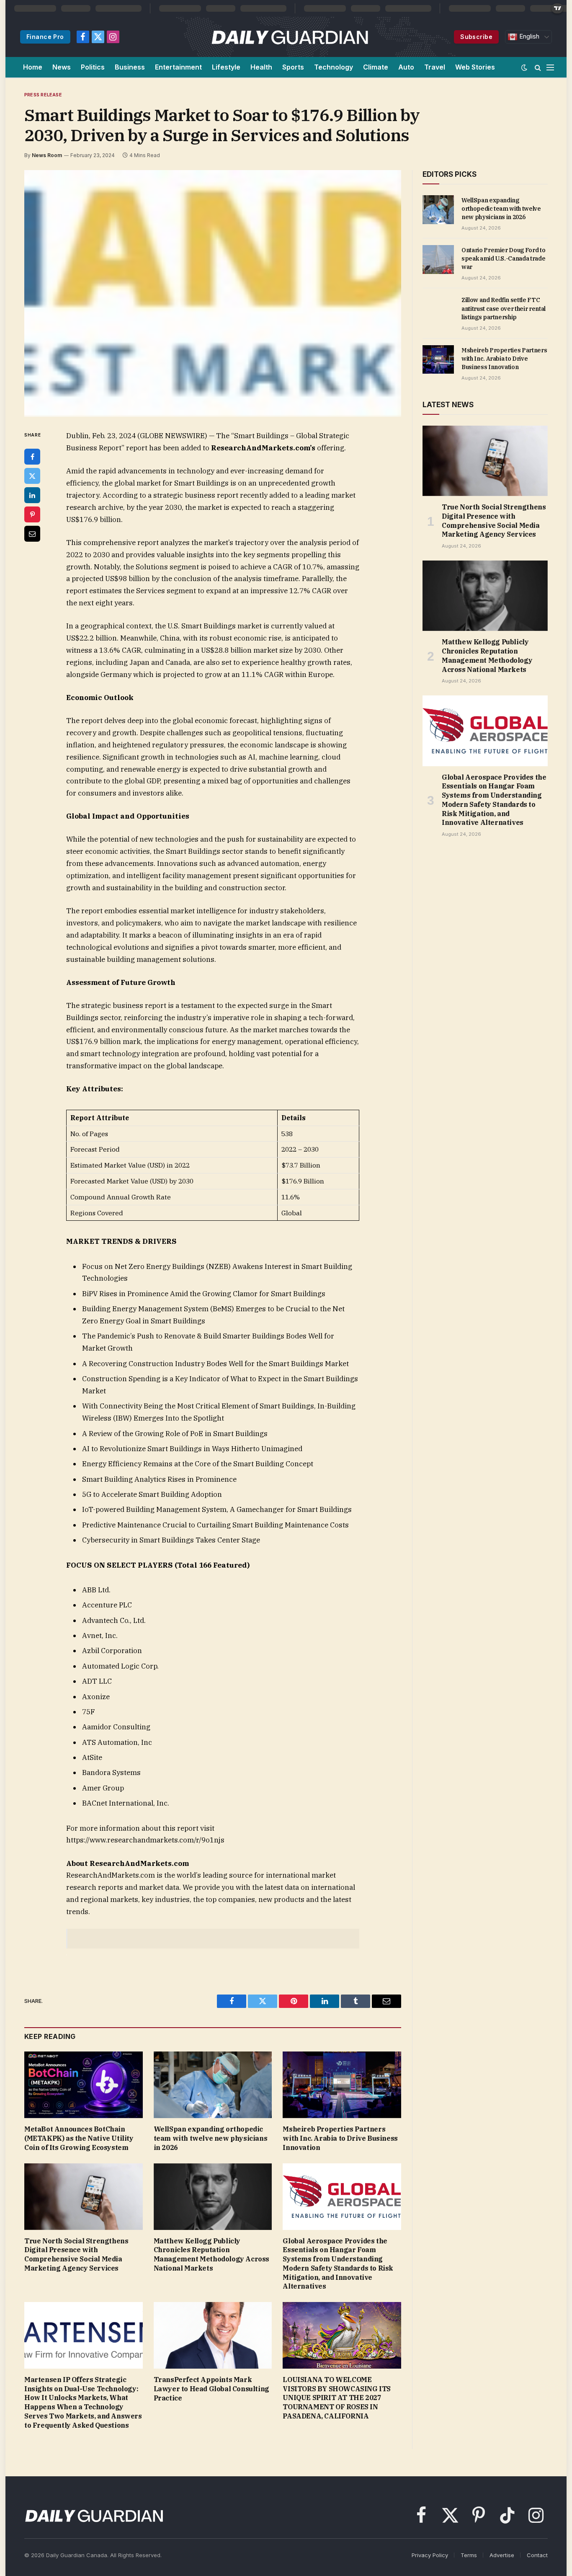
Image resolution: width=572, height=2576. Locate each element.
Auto (406, 67)
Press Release (43, 95)
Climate (376, 67)
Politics (93, 67)
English (528, 36)
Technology (334, 67)
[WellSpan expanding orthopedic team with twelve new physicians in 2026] (213, 2085)
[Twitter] (32, 476)
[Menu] (550, 67)
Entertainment (178, 67)
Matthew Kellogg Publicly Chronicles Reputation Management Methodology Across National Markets (211, 2254)
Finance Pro (45, 37)
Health (261, 67)
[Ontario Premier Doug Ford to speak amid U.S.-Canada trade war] (438, 259)
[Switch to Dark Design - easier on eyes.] (524, 67)
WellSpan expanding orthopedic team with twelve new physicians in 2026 (211, 2138)
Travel (435, 67)
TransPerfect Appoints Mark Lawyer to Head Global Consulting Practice (211, 2389)
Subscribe (476, 37)
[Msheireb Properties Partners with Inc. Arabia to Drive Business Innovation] (342, 2085)
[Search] (538, 67)
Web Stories (475, 67)
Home (33, 67)
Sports (293, 67)
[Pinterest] (32, 514)
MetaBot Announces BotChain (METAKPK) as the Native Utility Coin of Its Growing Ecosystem (79, 2138)
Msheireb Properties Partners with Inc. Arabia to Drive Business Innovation (340, 2138)
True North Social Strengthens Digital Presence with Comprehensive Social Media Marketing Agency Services (76, 2254)
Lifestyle (226, 67)
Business (130, 67)
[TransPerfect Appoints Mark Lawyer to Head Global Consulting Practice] (213, 2335)
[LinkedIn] (32, 495)
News (62, 67)
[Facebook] (32, 457)
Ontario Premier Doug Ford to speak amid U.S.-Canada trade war (503, 258)
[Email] (32, 534)
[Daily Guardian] (290, 37)
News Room (47, 155)
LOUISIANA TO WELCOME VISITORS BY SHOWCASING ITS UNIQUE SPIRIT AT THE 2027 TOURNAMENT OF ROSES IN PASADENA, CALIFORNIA (337, 2398)
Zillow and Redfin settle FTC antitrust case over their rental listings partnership (504, 308)
